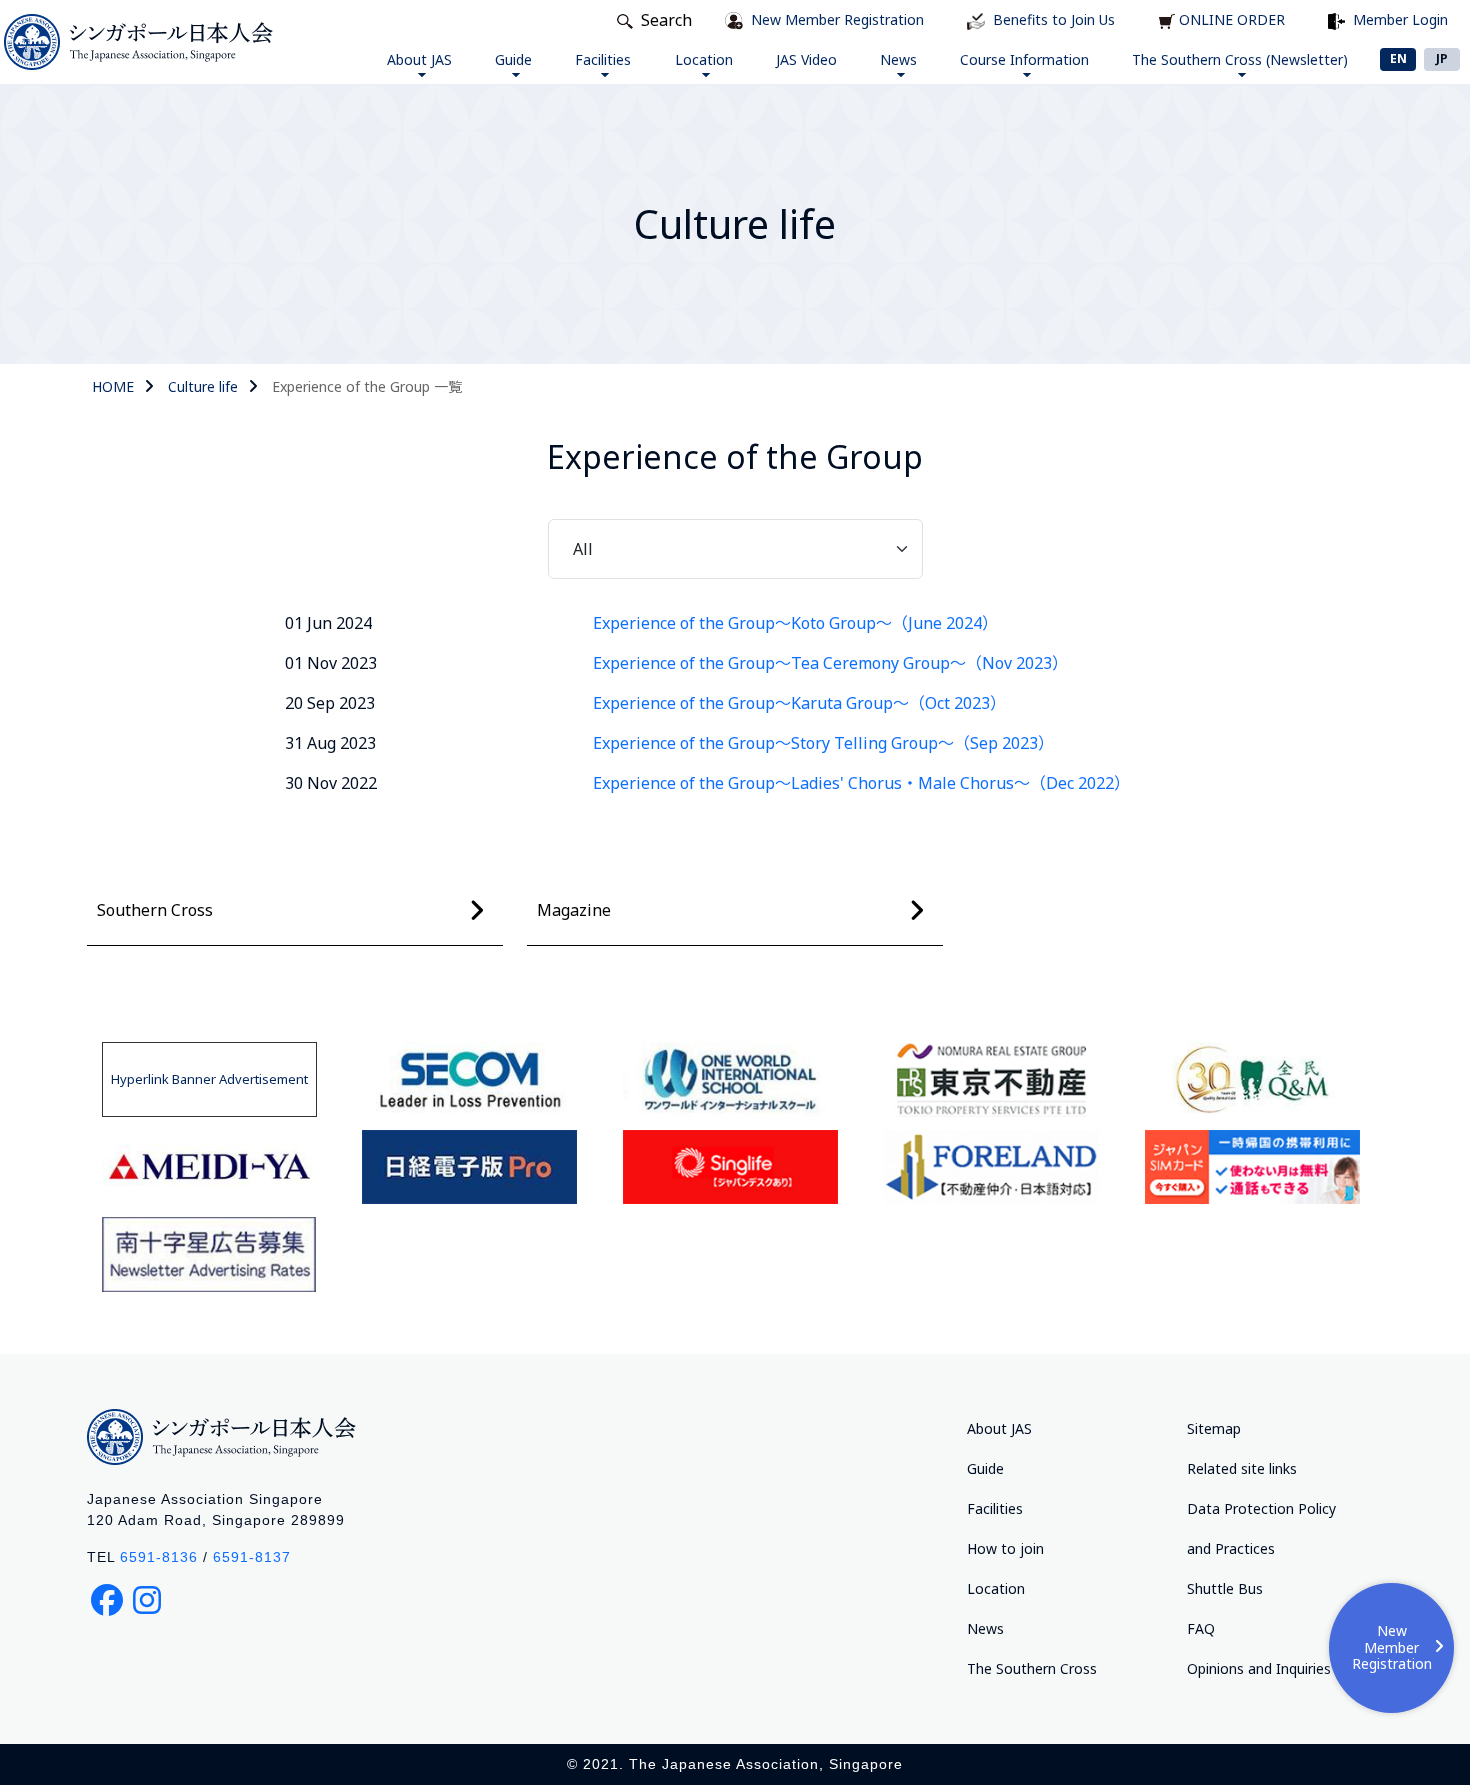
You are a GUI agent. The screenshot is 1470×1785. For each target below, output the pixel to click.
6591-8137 (252, 1557)
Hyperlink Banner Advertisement (209, 1079)
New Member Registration (1392, 1647)
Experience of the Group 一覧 (367, 386)
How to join (1005, 1548)
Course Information (1024, 59)
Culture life (203, 386)
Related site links (1242, 1468)
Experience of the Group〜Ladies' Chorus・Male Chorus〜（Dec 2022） (861, 783)
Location (704, 59)
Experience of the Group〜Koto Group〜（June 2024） (795, 623)
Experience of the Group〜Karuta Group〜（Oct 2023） (799, 703)
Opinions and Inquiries (1259, 1668)
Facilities (603, 59)
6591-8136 (159, 1557)
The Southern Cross (1032, 1668)
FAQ (1201, 1628)
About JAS (419, 59)
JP (1442, 58)
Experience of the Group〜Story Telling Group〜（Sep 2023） (823, 743)
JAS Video (806, 59)
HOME (113, 386)
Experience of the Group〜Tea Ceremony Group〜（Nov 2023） (830, 663)
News (898, 59)
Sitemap (1214, 1428)
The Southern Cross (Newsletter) (1240, 59)
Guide (513, 59)
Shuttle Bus (1225, 1588)
